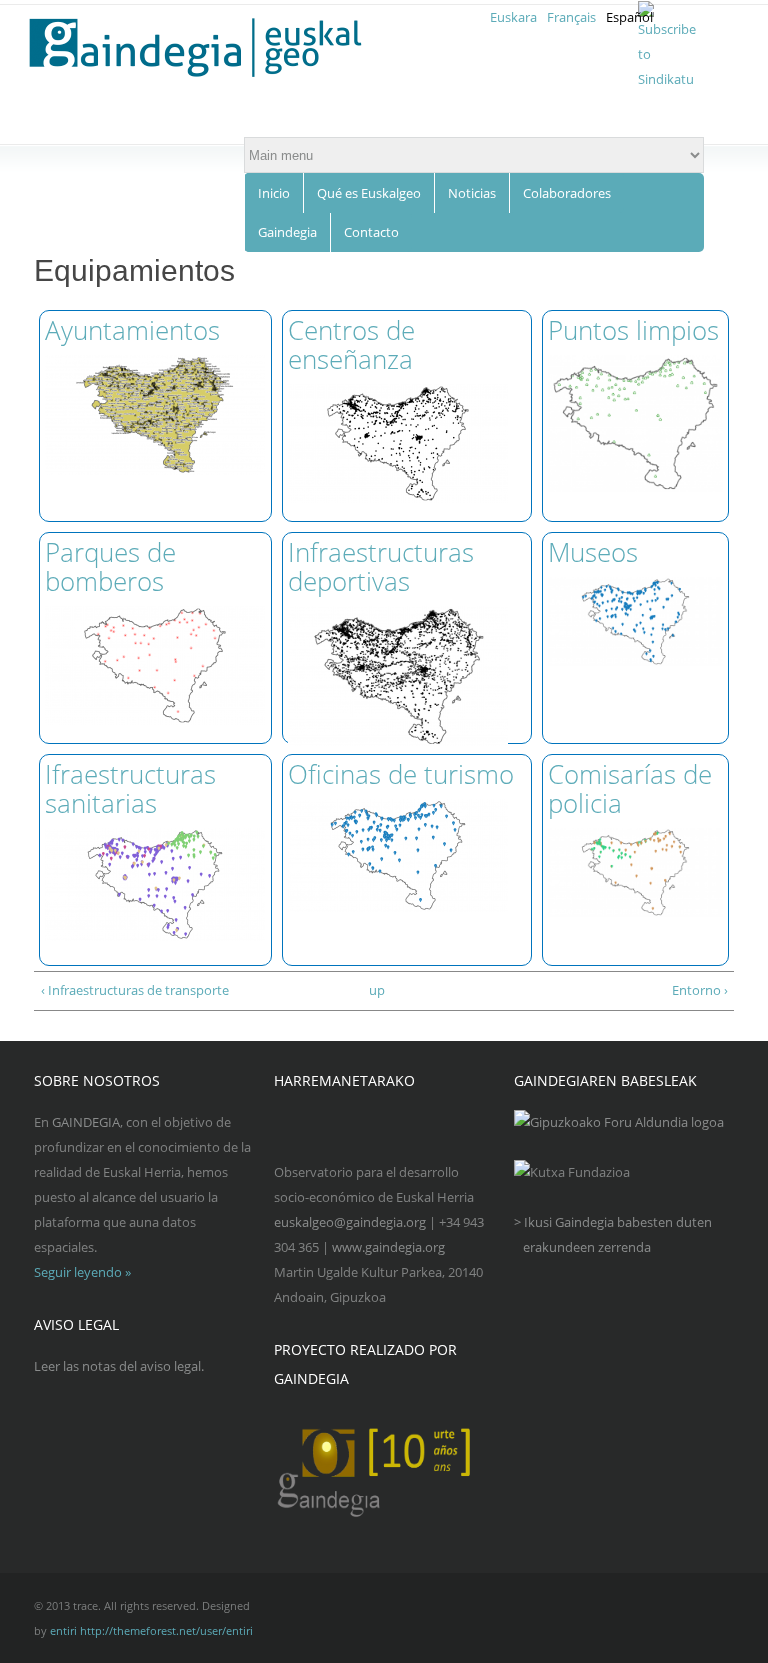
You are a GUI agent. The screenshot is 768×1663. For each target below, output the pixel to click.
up (377, 990)
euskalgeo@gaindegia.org (350, 1222)
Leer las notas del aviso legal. (119, 1366)
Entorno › (700, 990)
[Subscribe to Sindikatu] (667, 79)
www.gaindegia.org (388, 1247)
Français (571, 17)
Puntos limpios (633, 330)
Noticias (472, 193)
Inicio (274, 193)
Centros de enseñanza (351, 344)
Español (629, 17)
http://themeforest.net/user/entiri (166, 1630)
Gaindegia (287, 232)
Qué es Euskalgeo (369, 193)
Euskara (513, 17)
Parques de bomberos (110, 566)
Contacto (371, 232)
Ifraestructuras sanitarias (130, 788)
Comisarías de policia (630, 788)
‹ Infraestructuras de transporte (135, 990)
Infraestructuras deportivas (381, 566)
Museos (593, 552)
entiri (63, 1630)
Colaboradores (567, 193)
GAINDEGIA (86, 1122)
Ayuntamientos (132, 330)
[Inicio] (207, 48)
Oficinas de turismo (401, 774)
